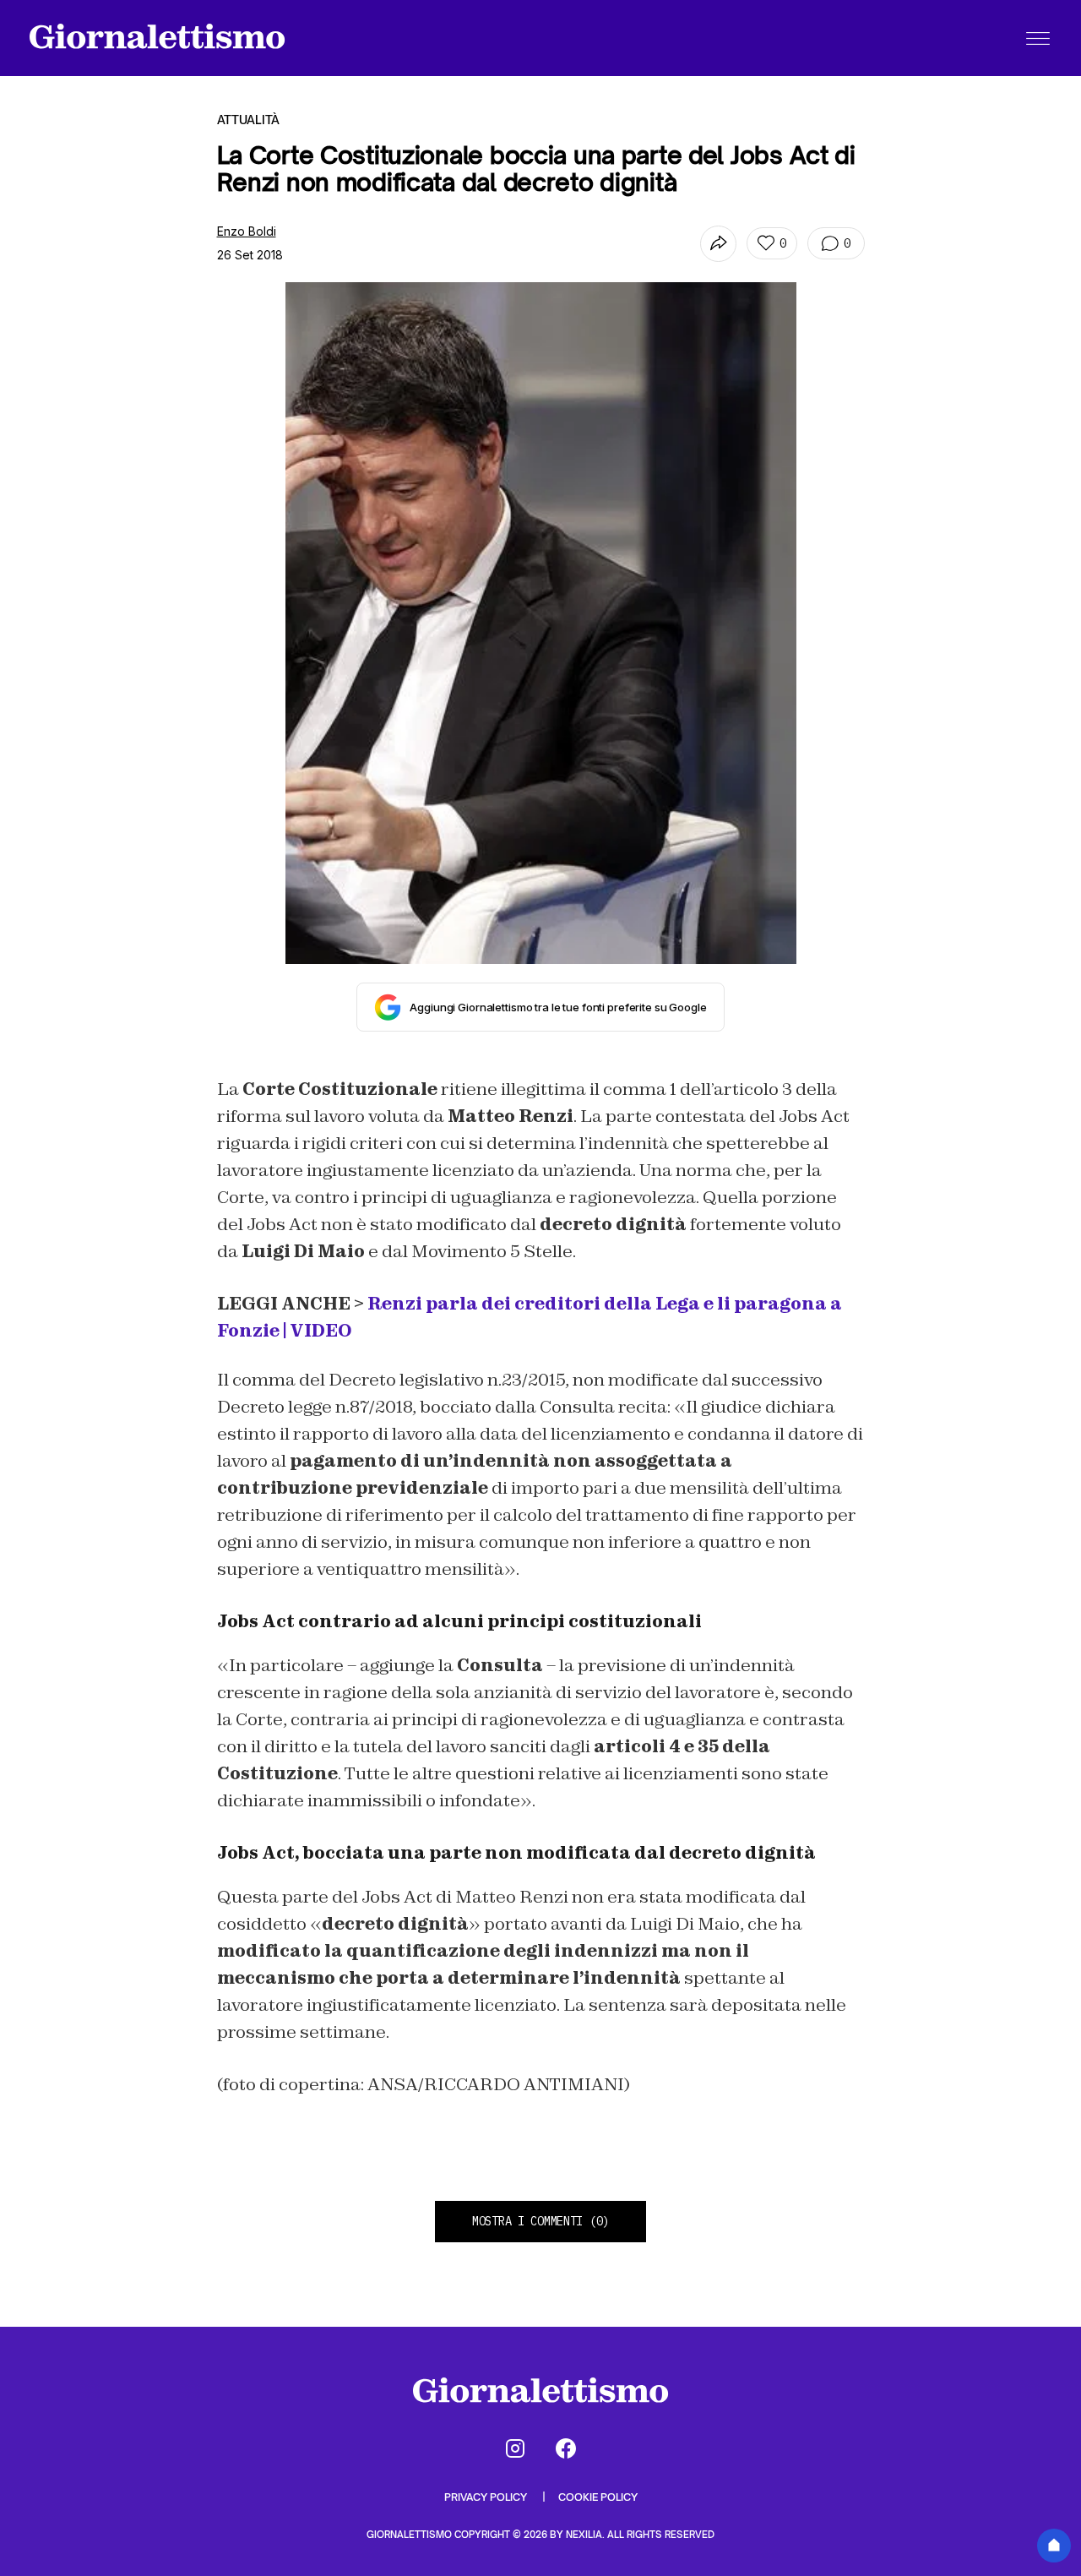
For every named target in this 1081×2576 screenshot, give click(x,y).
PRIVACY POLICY (487, 2497)
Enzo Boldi (247, 231)
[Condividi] (718, 244)
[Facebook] (566, 2448)
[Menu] (1038, 38)
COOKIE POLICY (598, 2497)
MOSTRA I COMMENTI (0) (540, 2221)
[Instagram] (515, 2448)
